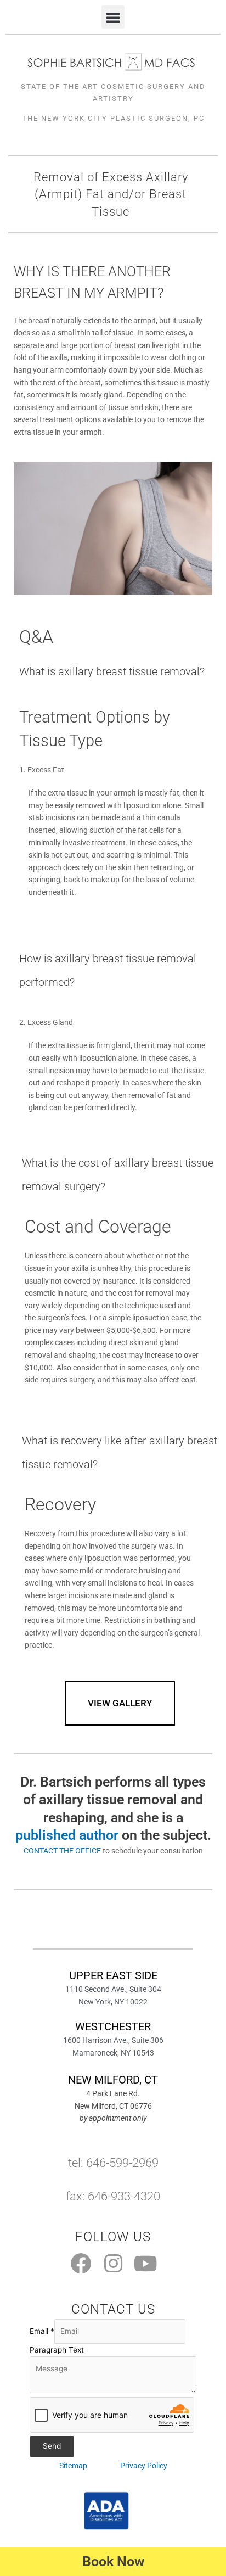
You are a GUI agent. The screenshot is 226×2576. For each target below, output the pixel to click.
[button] (113, 17)
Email (42, 2331)
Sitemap (73, 2466)
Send (52, 2446)
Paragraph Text (57, 2350)
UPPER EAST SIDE (113, 1975)
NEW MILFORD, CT (113, 2080)
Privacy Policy (144, 2466)
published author (67, 1835)
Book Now (113, 2561)
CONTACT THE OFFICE (62, 1851)
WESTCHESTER (113, 2026)
